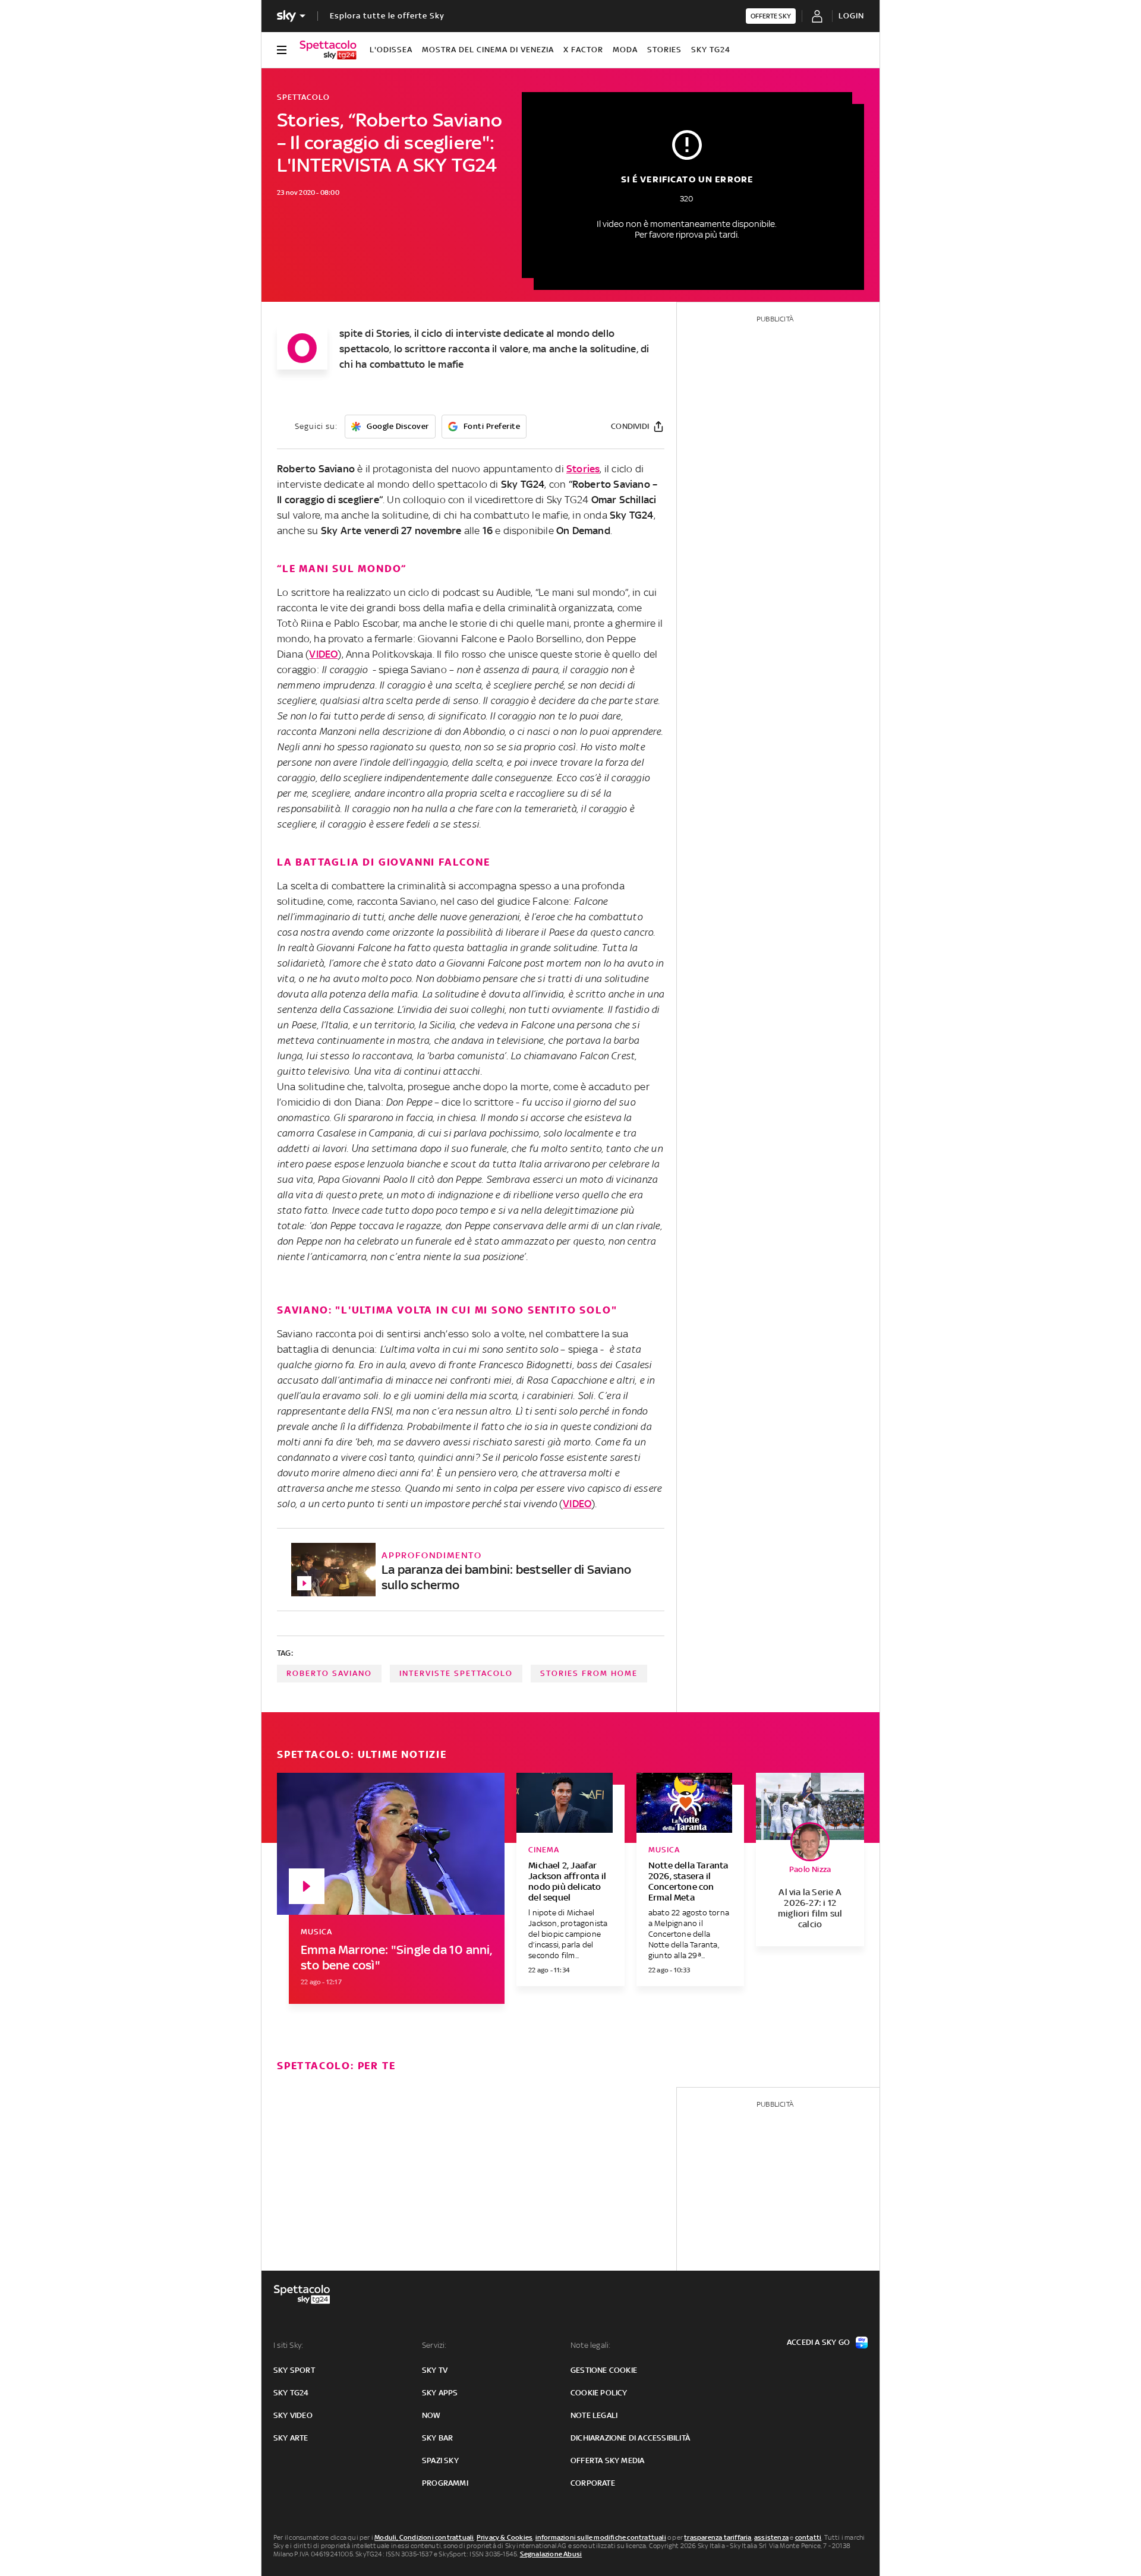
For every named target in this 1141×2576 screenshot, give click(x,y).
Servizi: (434, 2345)
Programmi (445, 2483)
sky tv (435, 2370)
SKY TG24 (711, 50)
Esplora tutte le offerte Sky (387, 16)
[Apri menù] (282, 50)
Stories (664, 50)
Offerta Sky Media (607, 2460)
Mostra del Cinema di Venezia (488, 50)
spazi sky (440, 2460)
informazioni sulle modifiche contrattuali (601, 2537)
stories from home (589, 1673)
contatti (809, 2537)
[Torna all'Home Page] (328, 50)
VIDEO (323, 654)
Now (431, 2415)
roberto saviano (329, 1673)
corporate (593, 2483)
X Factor (583, 50)
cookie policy (599, 2393)
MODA (625, 50)
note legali (594, 2415)
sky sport (294, 2370)
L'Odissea (391, 50)
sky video (293, 2415)
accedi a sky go (818, 2342)
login (851, 16)
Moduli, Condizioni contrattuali (424, 2537)
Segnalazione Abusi (551, 2554)
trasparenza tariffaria (718, 2537)
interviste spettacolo (456, 1673)
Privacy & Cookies (505, 2537)
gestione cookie (604, 2370)
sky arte (291, 2438)
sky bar (437, 2438)
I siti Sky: (288, 2345)
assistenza (771, 2537)
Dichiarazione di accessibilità (630, 2438)
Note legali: (590, 2345)
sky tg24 (291, 2393)
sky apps (440, 2393)
